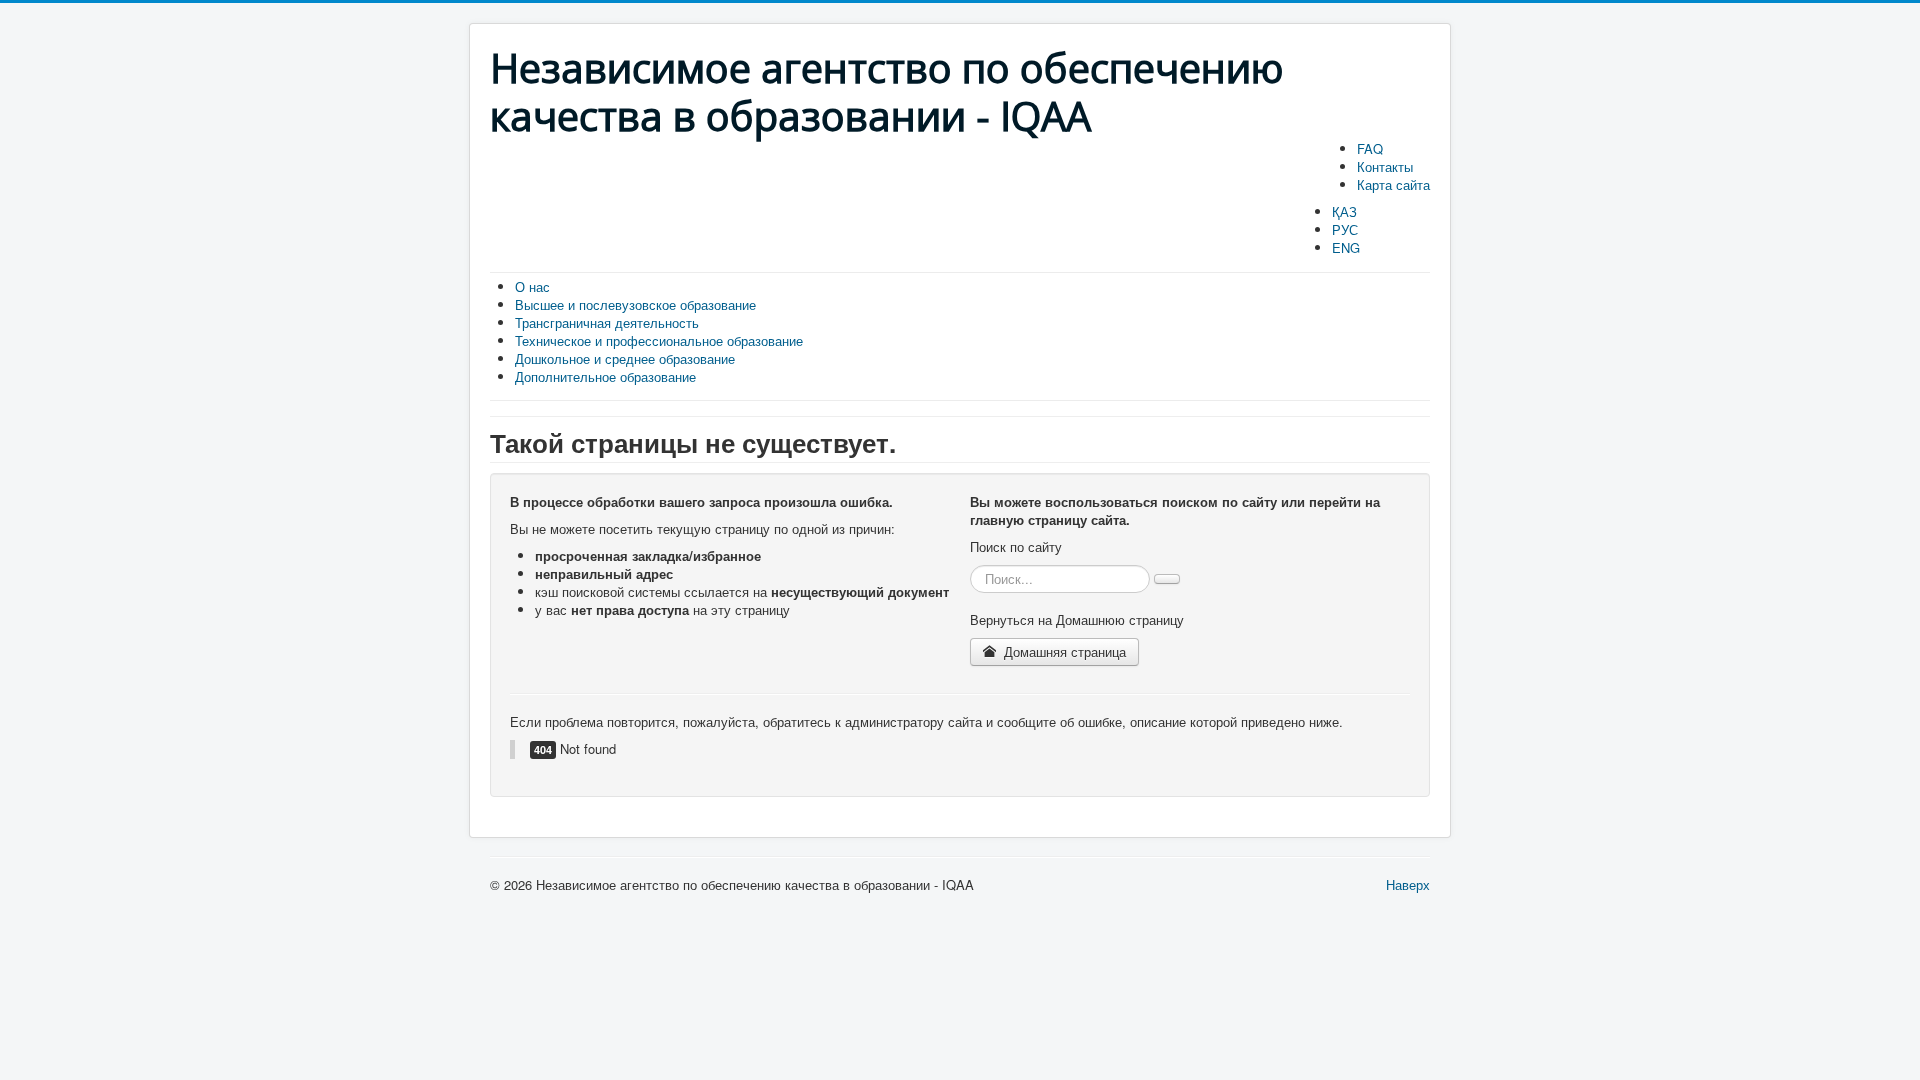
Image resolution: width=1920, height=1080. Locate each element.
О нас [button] (532, 286)
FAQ (1370, 148)
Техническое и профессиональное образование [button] (659, 340)
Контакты (1385, 166)
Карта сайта (1393, 184)
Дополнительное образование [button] (605, 376)
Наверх (1408, 884)
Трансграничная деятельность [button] (607, 322)
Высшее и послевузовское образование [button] (635, 304)
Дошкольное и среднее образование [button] (625, 358)
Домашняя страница (1063, 651)
